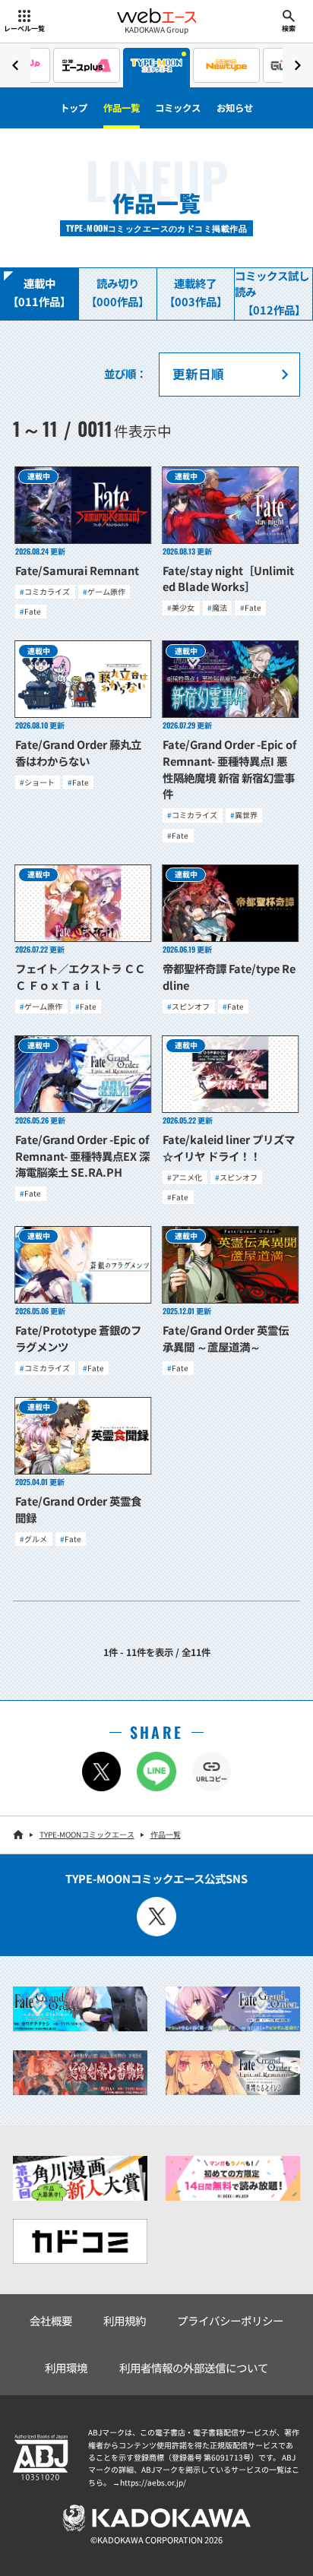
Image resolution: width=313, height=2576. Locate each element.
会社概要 (51, 2320)
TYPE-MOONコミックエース (87, 1834)
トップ (74, 108)
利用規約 (125, 2320)
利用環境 (66, 2367)
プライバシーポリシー (230, 2320)
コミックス (178, 108)
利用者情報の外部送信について (194, 2367)
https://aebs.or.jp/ (153, 2482)
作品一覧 (122, 108)
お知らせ (235, 108)
